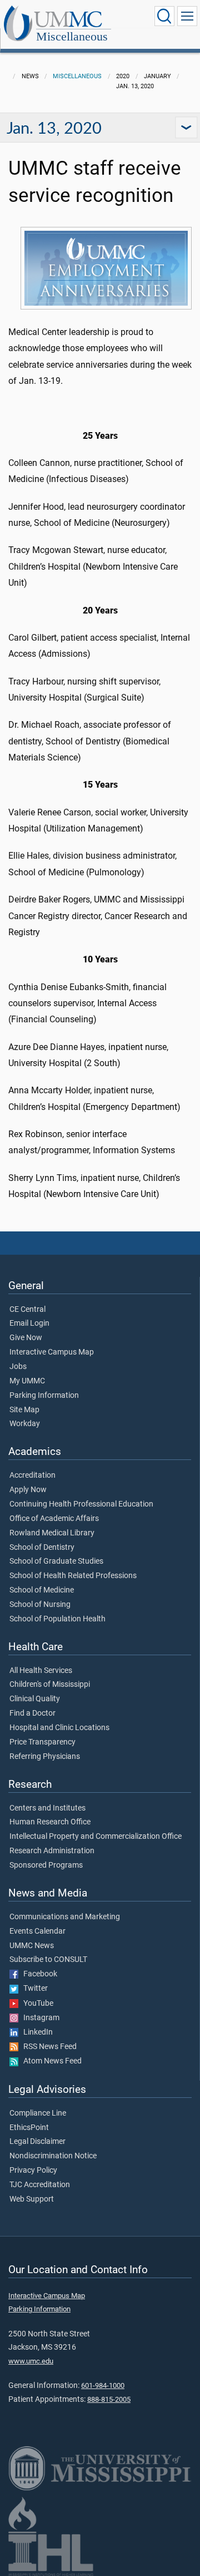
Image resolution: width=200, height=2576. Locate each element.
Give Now (26, 1338)
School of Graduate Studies (56, 1561)
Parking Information (44, 1396)
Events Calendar (37, 1931)
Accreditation (32, 1475)
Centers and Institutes (47, 1808)
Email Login (29, 1324)
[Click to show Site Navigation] (187, 16)
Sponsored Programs (46, 1865)
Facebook (38, 1974)
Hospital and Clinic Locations (59, 1728)
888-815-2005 (109, 2399)
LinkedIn (36, 2032)
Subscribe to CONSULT (48, 1960)
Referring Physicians (45, 1757)
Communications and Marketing (65, 1917)
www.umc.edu (31, 2361)
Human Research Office (50, 1822)
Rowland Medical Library (52, 1533)
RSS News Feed (47, 2047)
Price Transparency (42, 1742)
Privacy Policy (33, 2171)
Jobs (18, 1367)
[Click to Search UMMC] (164, 16)
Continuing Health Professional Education (81, 1504)
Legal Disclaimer (37, 2142)
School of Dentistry (42, 1548)
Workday (25, 1424)
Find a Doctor (32, 1713)
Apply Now (28, 1490)
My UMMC (27, 1381)
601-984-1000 (103, 2385)
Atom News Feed (50, 2061)
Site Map (24, 1410)
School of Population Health (57, 1619)
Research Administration (52, 1851)
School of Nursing (40, 1605)
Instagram (39, 2018)
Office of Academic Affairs (54, 1519)
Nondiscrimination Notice (53, 2156)
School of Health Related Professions (73, 1576)
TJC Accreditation (40, 2185)
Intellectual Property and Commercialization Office (96, 1837)
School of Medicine (42, 1590)
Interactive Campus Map (52, 1352)
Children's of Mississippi (50, 1685)
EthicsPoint (29, 2128)
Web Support (32, 2199)
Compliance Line (38, 2113)
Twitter (33, 1989)
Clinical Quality (35, 1699)
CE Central (27, 1310)
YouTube (36, 2004)
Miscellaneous (72, 36)
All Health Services (41, 1671)
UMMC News (32, 1946)
